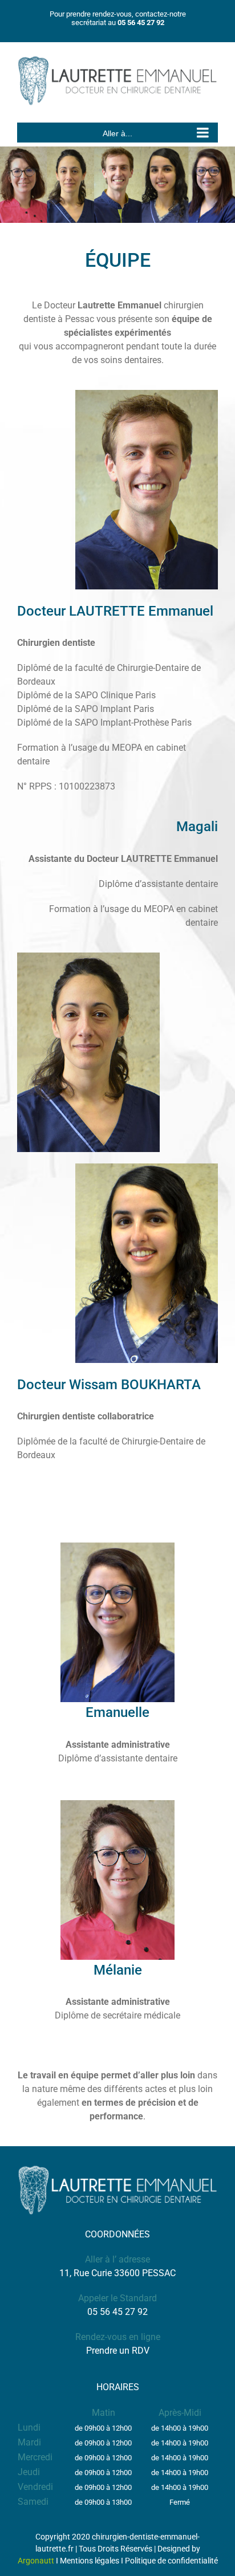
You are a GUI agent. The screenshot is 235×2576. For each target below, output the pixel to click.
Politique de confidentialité (171, 2561)
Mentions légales (90, 2561)
